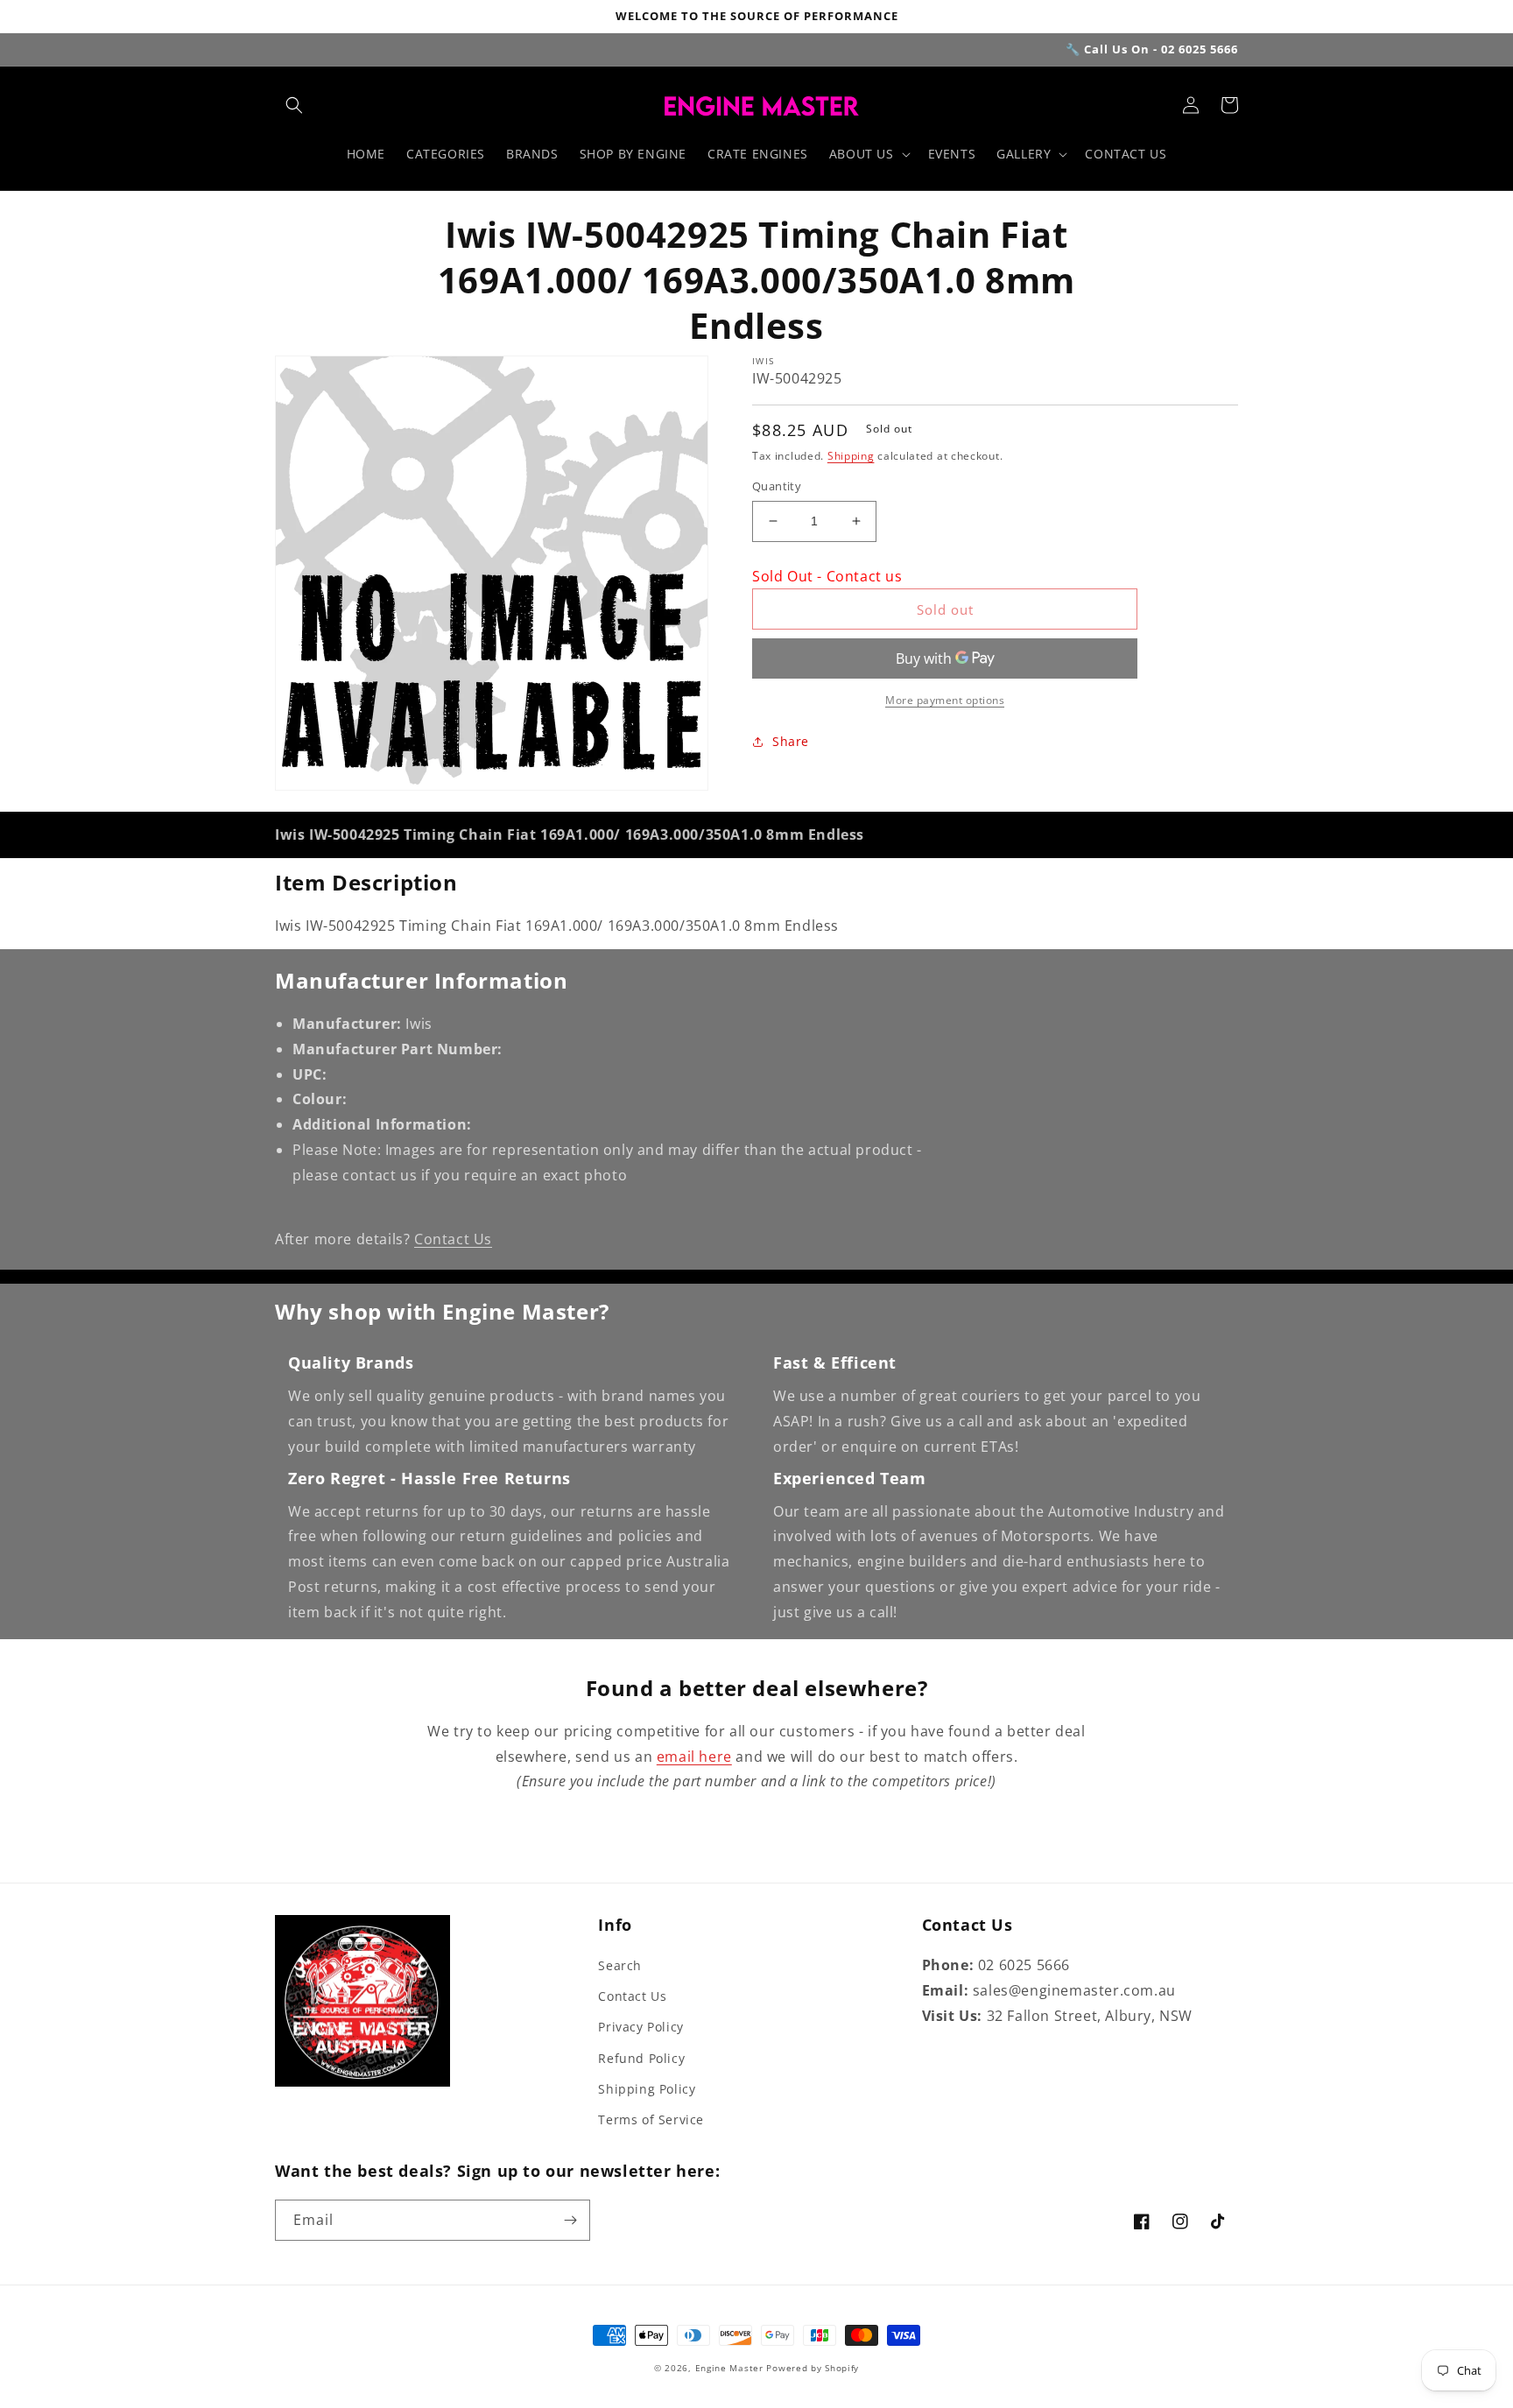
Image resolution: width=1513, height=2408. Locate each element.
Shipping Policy (647, 2089)
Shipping (851, 456)
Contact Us (453, 1239)
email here (694, 1757)
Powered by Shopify (813, 2368)
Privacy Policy (640, 2027)
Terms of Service (651, 2119)
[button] (294, 105)
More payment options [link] (945, 700)
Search (620, 1965)
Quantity (777, 486)
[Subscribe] (570, 2220)
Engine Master (729, 2368)
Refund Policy (641, 2058)
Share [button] (791, 741)
